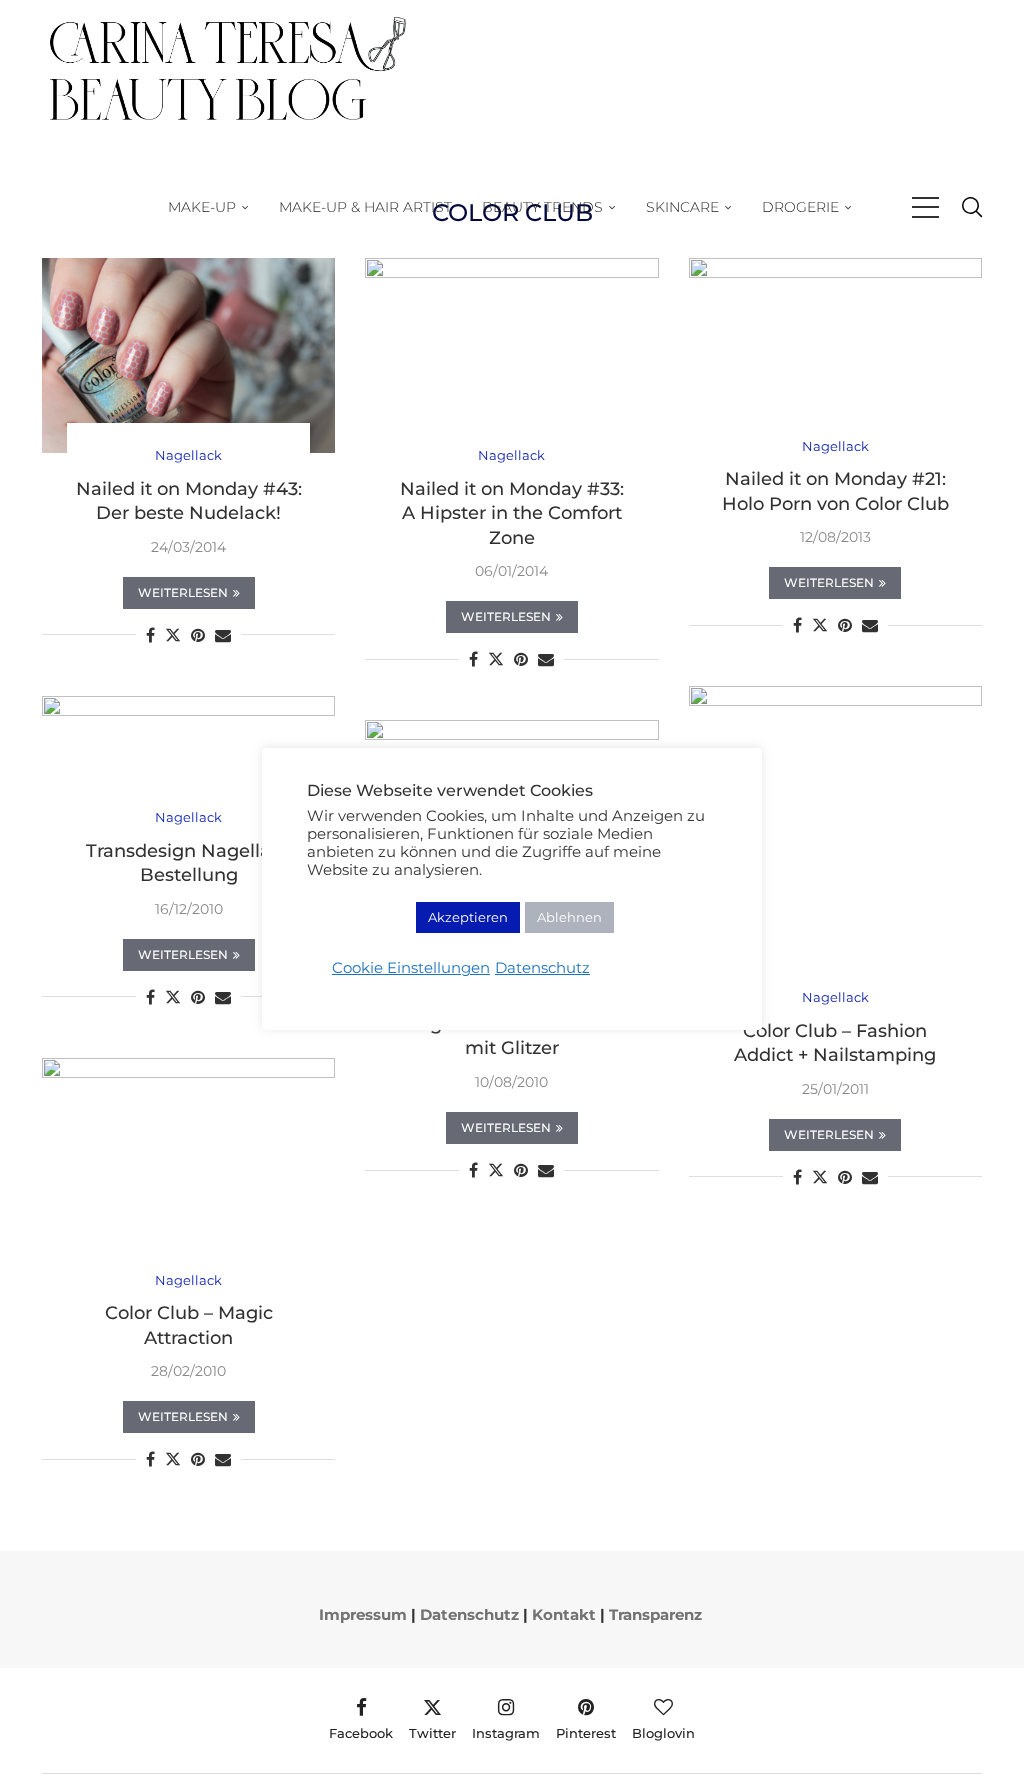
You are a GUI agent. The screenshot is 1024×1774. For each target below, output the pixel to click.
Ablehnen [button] (569, 917)
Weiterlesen (183, 592)
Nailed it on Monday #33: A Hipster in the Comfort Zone (512, 513)
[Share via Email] (223, 635)
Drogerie (800, 207)
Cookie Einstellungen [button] (411, 968)
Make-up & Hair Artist (365, 207)
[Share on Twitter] (173, 635)
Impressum (363, 1614)
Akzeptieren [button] (468, 917)
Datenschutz (542, 968)
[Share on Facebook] (150, 635)
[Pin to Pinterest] (198, 635)
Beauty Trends (542, 207)
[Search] (972, 207)
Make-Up (202, 207)
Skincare (682, 207)
